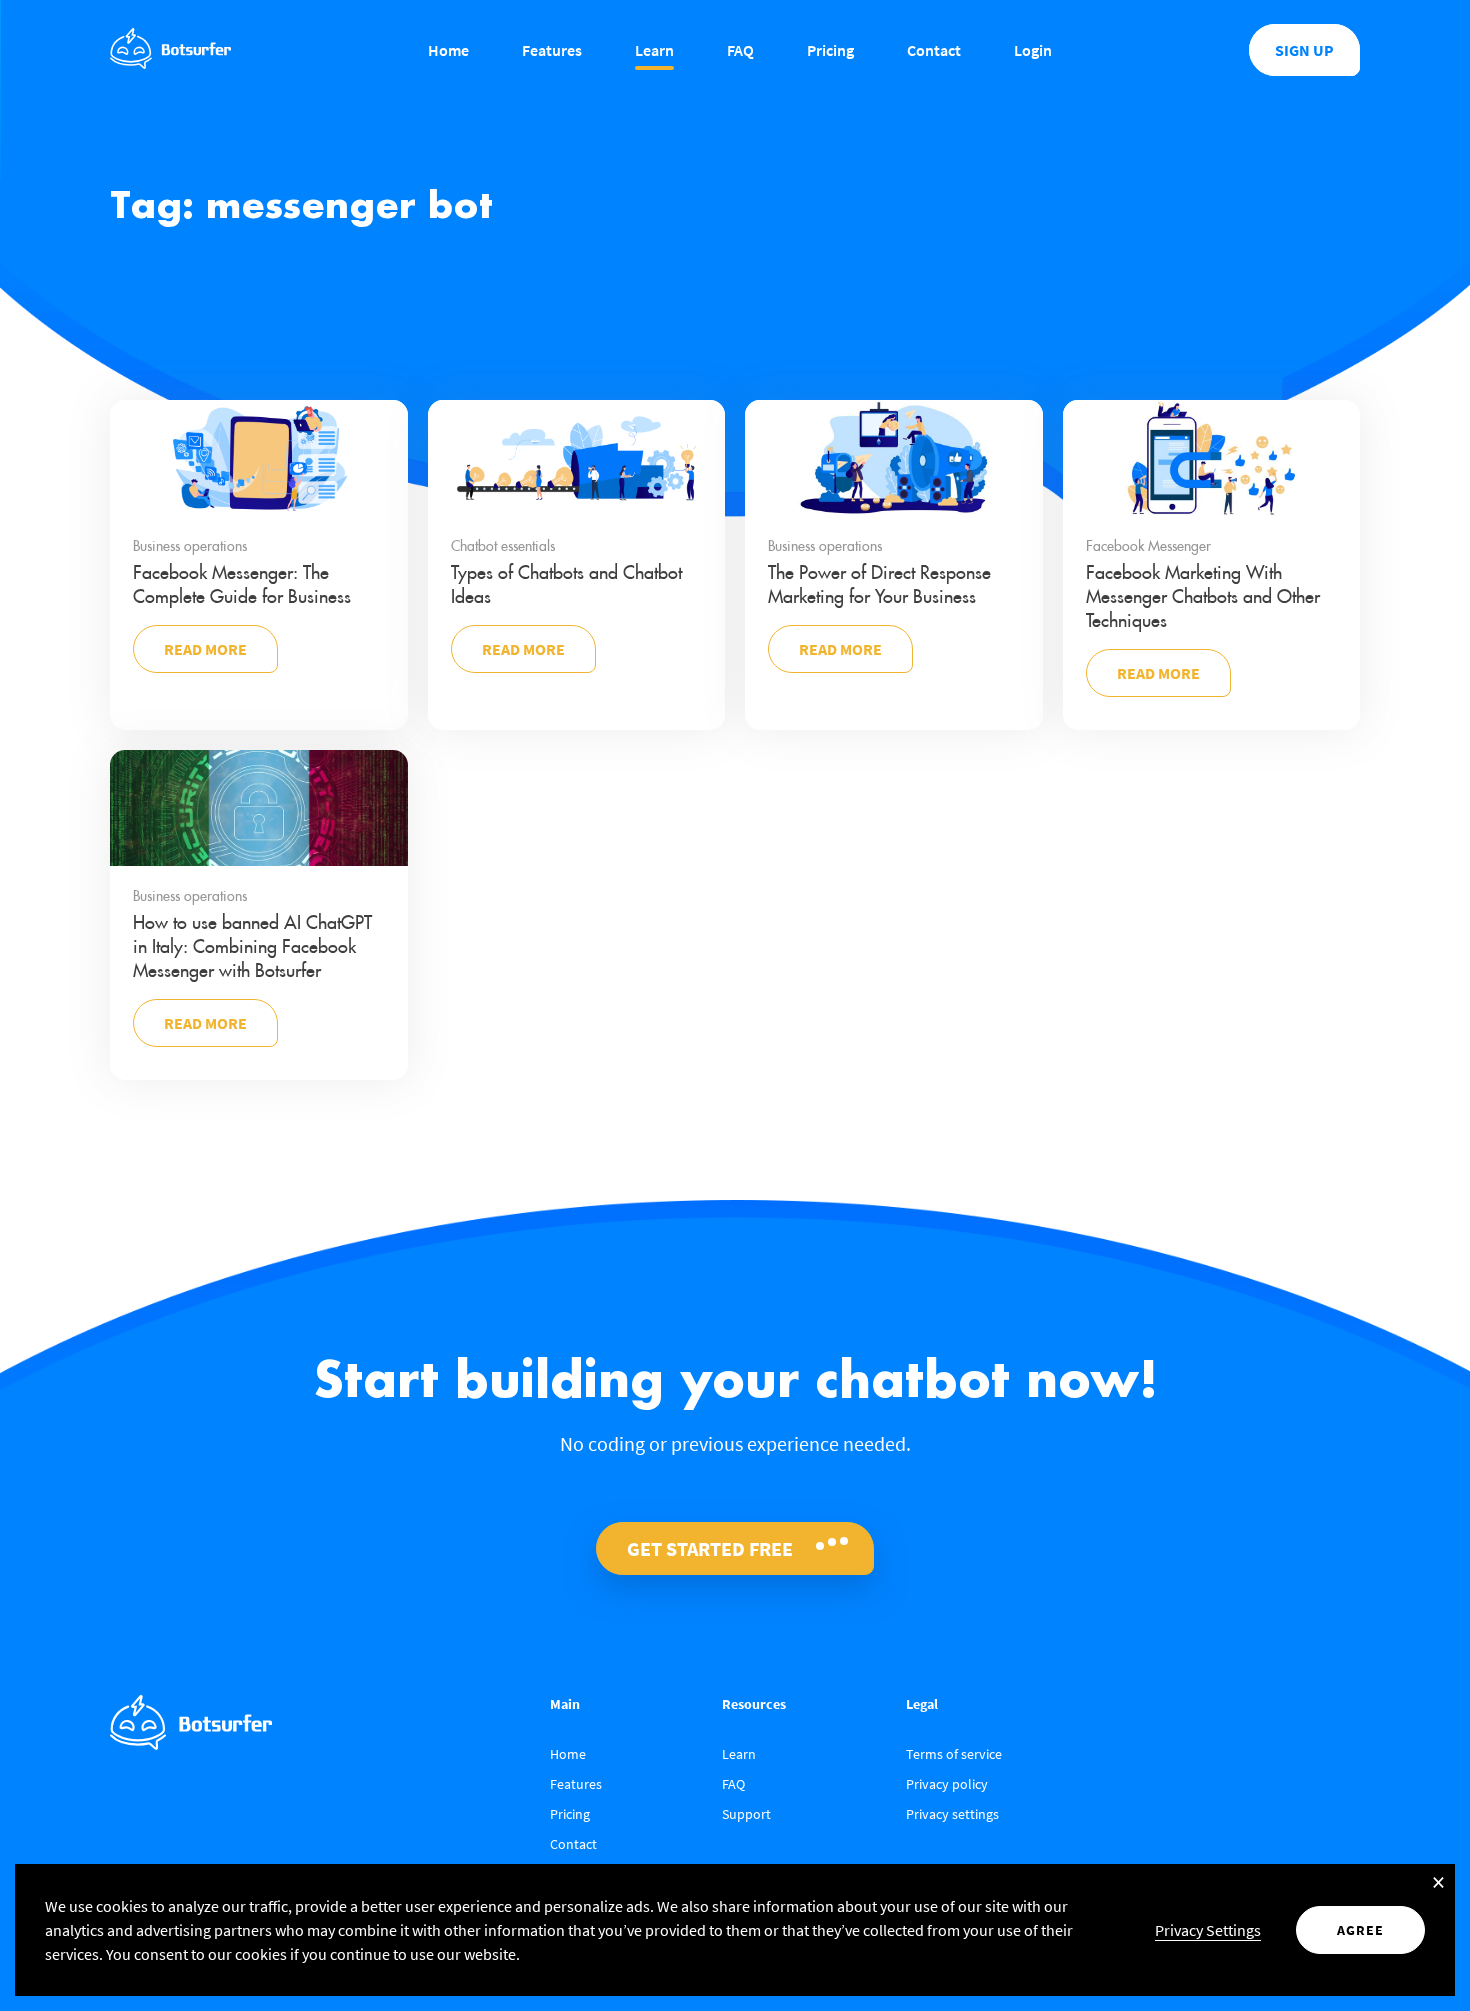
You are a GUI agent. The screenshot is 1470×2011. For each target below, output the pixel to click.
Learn (654, 50)
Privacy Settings (1208, 1930)
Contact (934, 50)
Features (552, 50)
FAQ (740, 50)
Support (746, 1814)
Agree (1360, 1930)
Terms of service (954, 1754)
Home (448, 50)
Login (1033, 50)
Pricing (830, 50)
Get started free (710, 1548)
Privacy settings (952, 1814)
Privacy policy (947, 1784)
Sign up (1304, 50)
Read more (205, 649)
